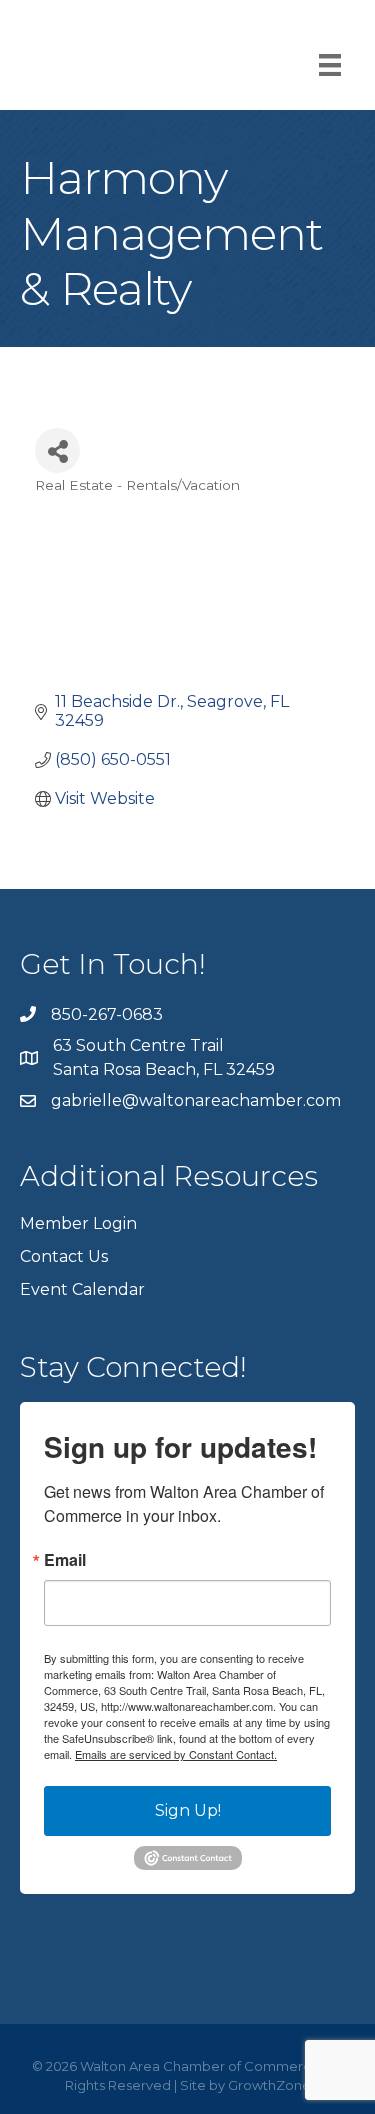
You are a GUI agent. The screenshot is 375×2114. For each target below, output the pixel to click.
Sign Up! (188, 1810)
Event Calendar (82, 1289)
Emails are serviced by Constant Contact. (176, 1754)
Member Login (78, 1223)
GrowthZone (269, 2085)
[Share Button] (57, 450)
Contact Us (64, 1256)
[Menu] (330, 65)
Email (65, 1560)
